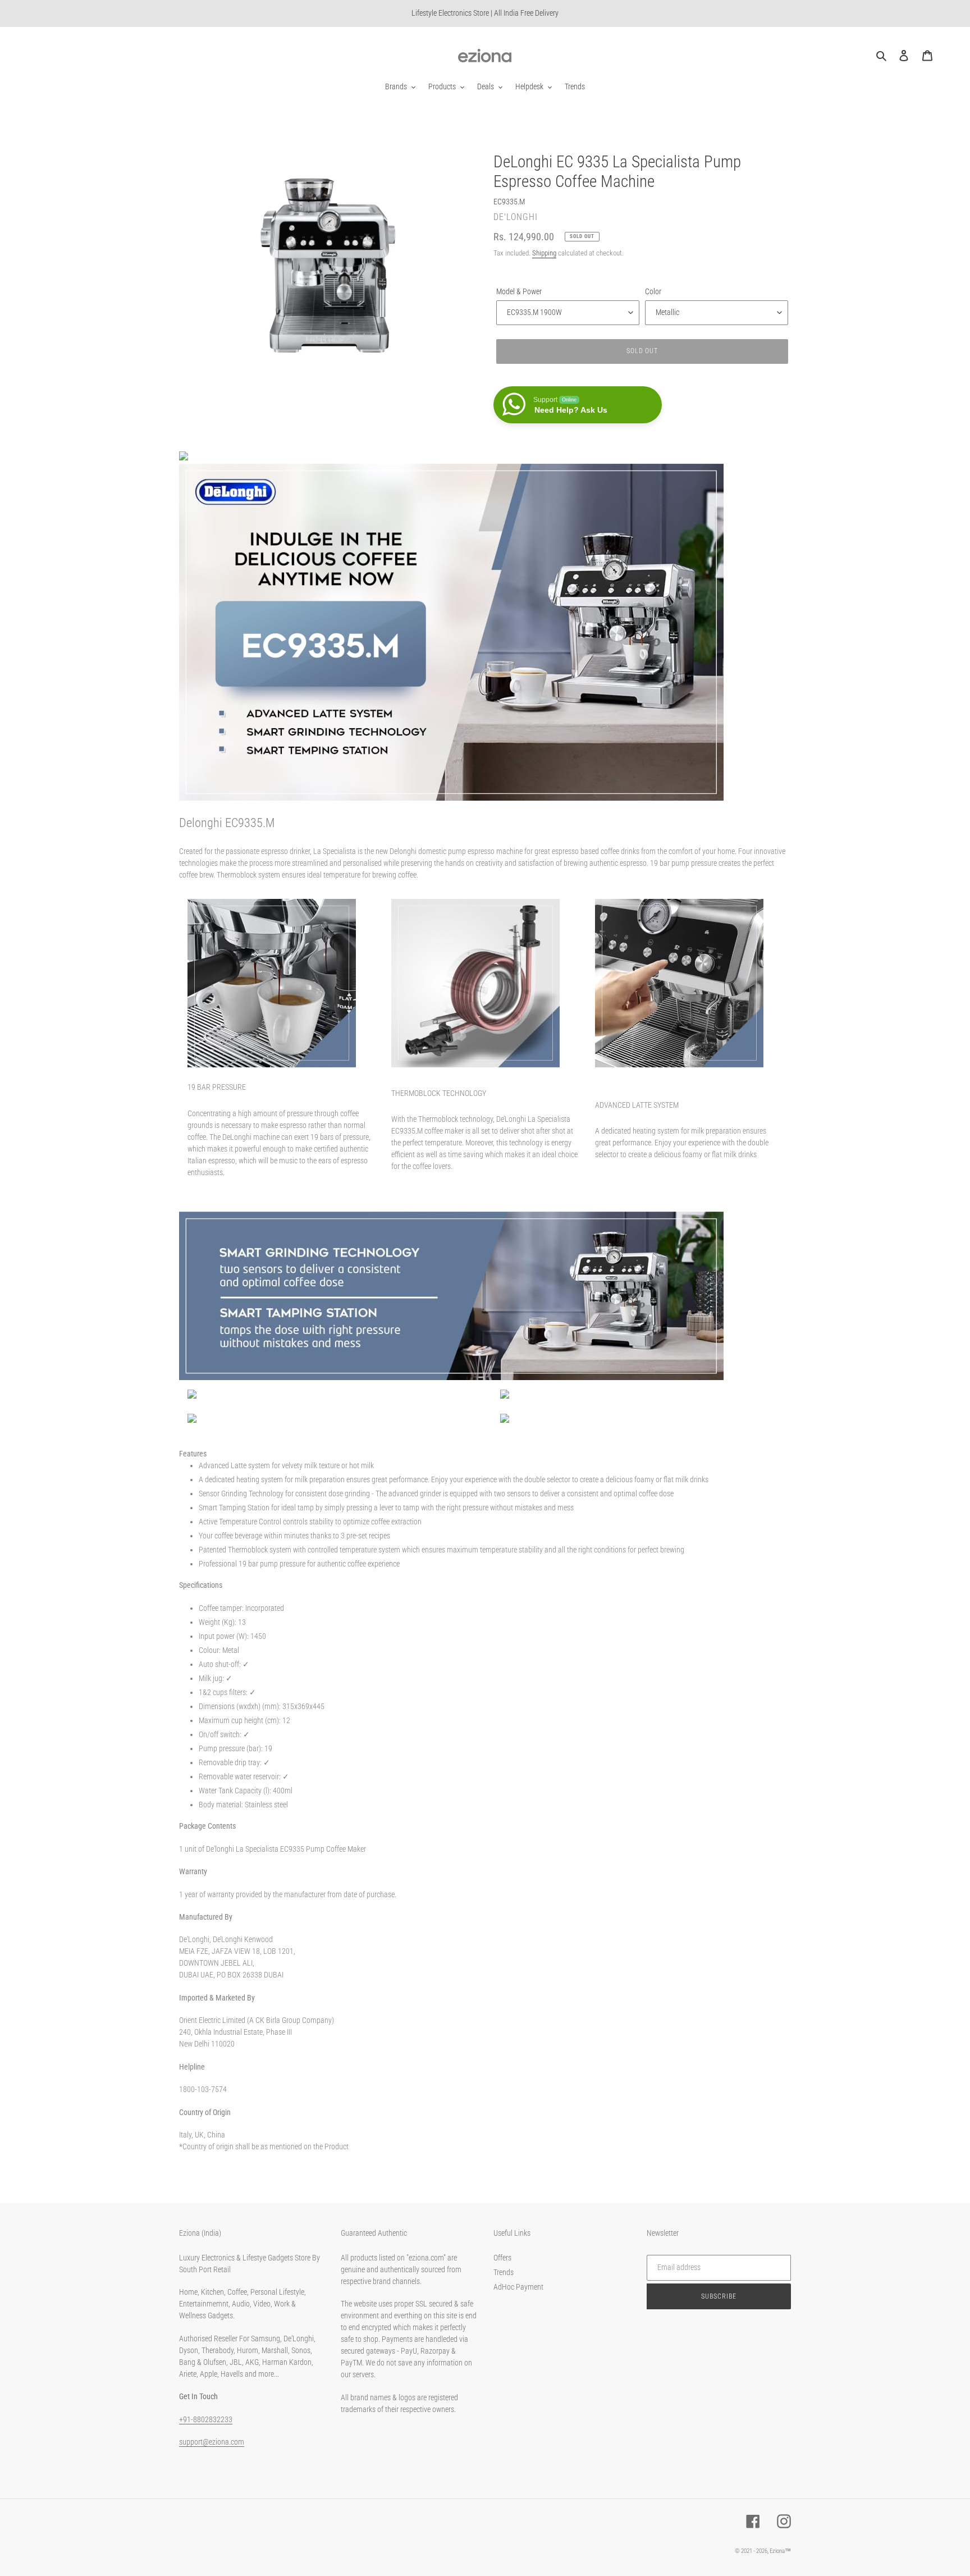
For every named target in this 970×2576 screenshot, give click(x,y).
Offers (502, 2258)
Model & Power (519, 291)
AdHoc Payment (518, 2287)
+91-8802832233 (206, 2419)
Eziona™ (780, 2551)
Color (653, 291)
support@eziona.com (212, 2442)
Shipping (544, 253)
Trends (504, 2272)
